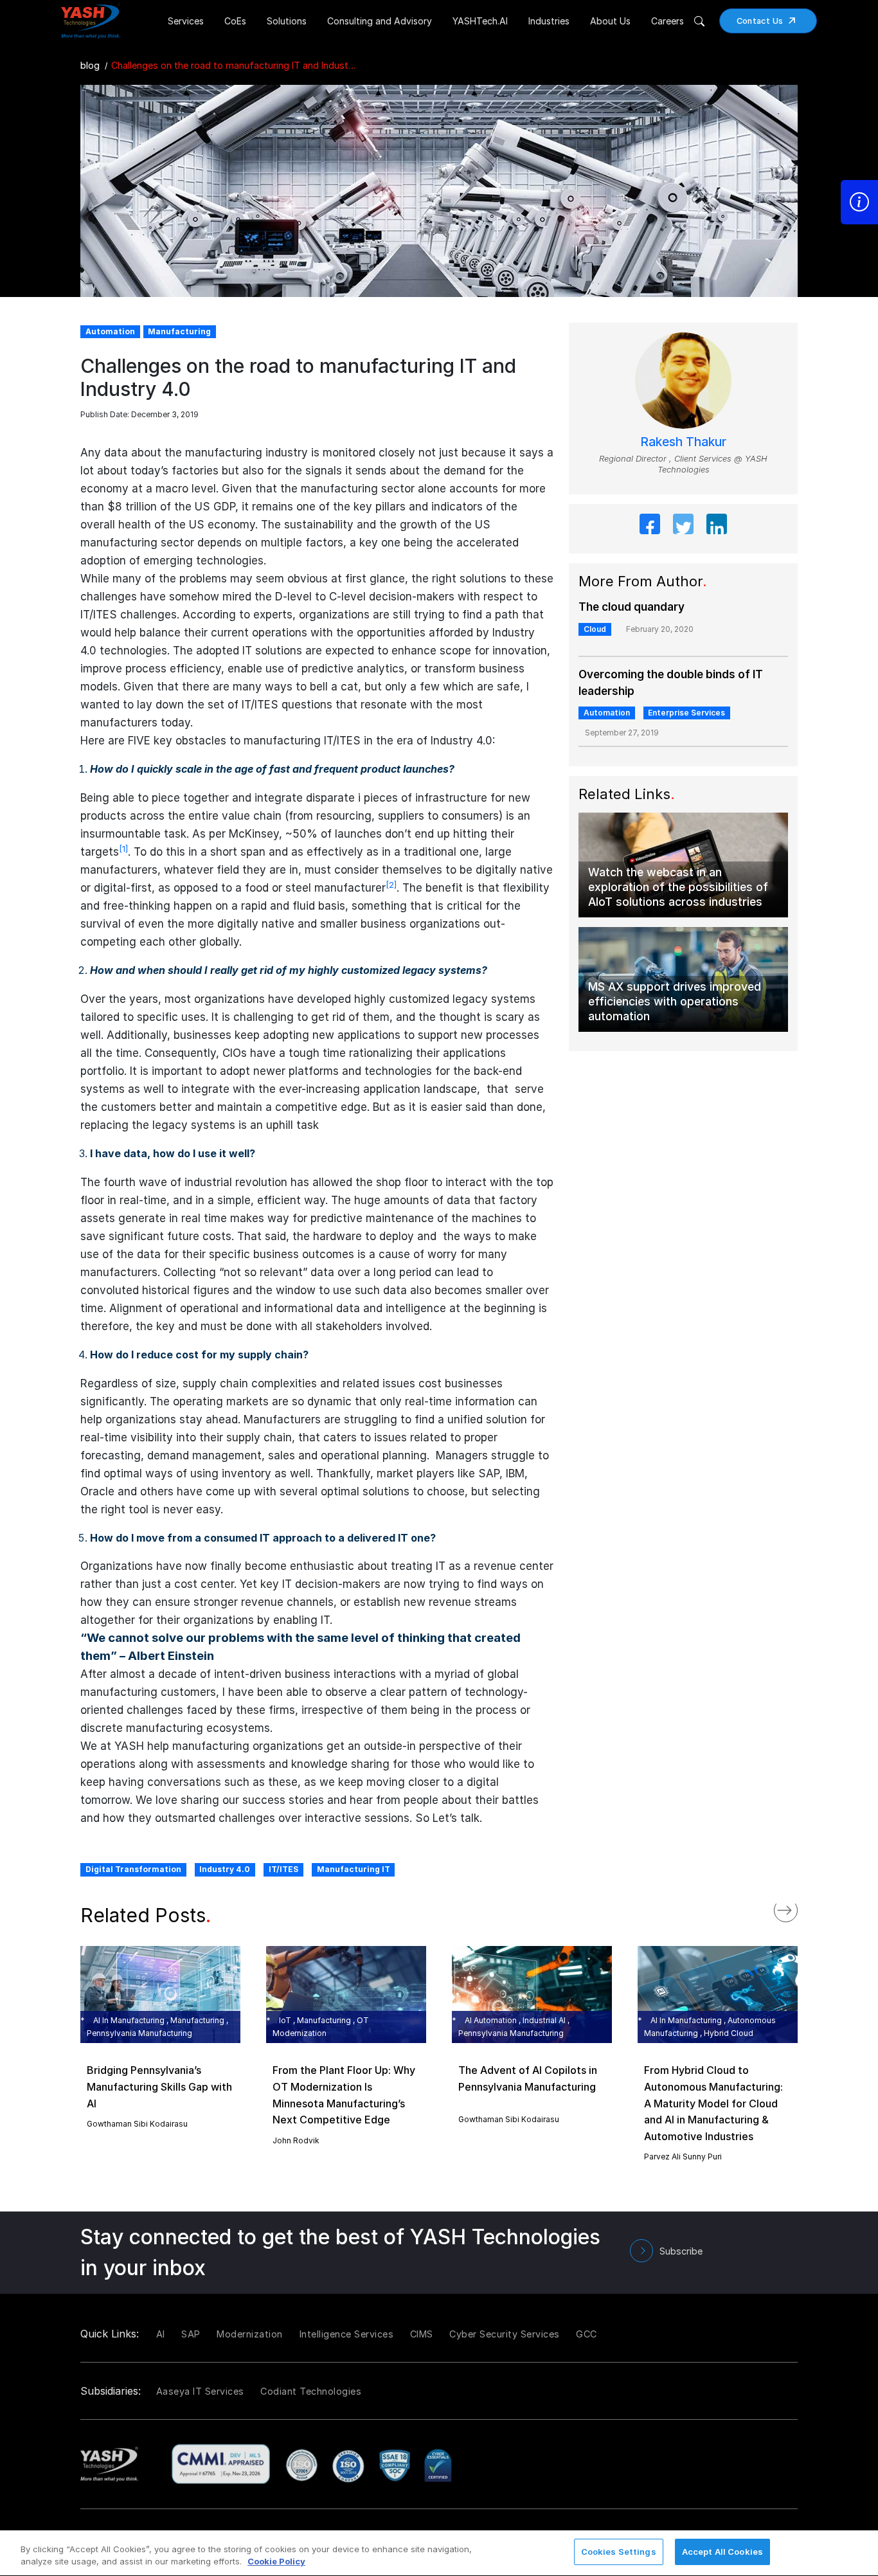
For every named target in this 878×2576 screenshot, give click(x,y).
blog (90, 65)
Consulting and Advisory (380, 21)
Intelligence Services (347, 2334)
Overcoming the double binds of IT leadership (671, 683)
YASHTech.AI (480, 21)
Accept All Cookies (722, 2552)
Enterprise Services (686, 713)
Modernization (250, 2334)
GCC (587, 2334)
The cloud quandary (632, 607)
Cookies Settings (619, 2552)
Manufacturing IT (354, 1869)
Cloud (595, 629)
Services (186, 21)
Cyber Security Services (505, 2334)
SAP (191, 2334)
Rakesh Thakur (683, 442)
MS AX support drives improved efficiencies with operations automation (675, 1001)
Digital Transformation (133, 1869)
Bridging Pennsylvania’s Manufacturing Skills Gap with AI (159, 2086)
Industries (549, 21)
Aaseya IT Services (200, 2391)
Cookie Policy (276, 2562)
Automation (607, 713)
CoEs (235, 21)
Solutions (287, 21)
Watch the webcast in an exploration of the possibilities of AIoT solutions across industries (678, 887)
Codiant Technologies (311, 2391)
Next (799, 1907)
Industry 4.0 (225, 1869)
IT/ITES (283, 1869)
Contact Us (760, 21)
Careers (667, 21)
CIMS (422, 2334)
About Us (610, 21)
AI (161, 2334)
